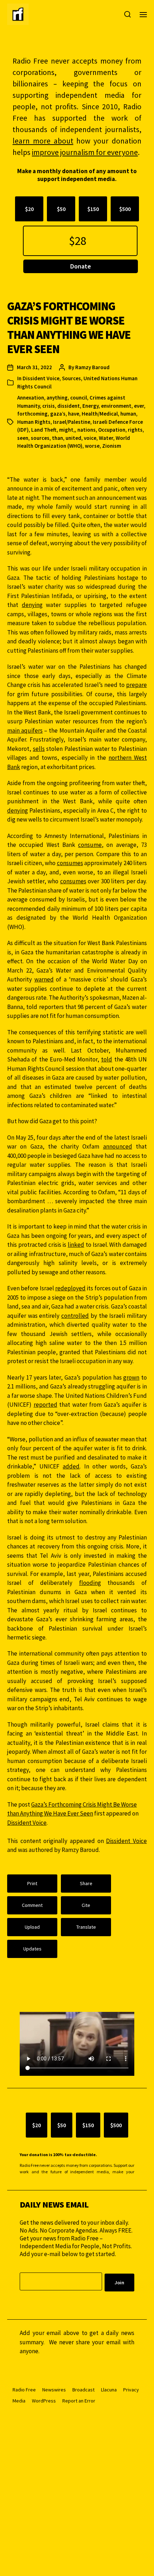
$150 (93, 209)
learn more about (43, 141)
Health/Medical (100, 414)
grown (131, 1377)
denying (32, 605)
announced (118, 1146)
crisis (49, 406)
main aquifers (25, 730)
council (79, 398)
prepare (136, 685)
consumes (70, 863)
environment (116, 406)
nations (86, 430)
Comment (32, 1905)
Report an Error (79, 2401)
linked (76, 1245)
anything (57, 398)
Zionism (112, 446)
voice (90, 438)
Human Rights (34, 422)
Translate (86, 1927)
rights (135, 430)
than (57, 438)
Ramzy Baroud (92, 367)
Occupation (112, 430)
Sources (71, 378)
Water (106, 438)
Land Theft (44, 430)
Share (86, 1883)
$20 (29, 209)
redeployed (70, 1288)
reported (45, 1405)
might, (67, 430)
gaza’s (58, 414)
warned (44, 979)
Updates (32, 1949)
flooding (90, 1583)
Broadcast (83, 2390)
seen (23, 438)
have (74, 414)
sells (39, 749)
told (107, 1059)
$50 (61, 209)
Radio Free (24, 2390)
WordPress (44, 2401)
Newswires (54, 2390)
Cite (86, 1905)
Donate (81, 266)
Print (32, 1883)
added (71, 1466)
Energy (90, 406)
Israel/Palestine (72, 422)
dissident (69, 406)
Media (19, 2401)
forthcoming (32, 414)
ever (139, 406)
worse (92, 446)
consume (90, 845)
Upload (32, 1927)
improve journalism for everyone (85, 152)
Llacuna (109, 2390)
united (73, 438)
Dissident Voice (41, 378)
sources (40, 438)
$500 (125, 209)
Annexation (31, 398)
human (128, 414)
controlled (75, 1316)
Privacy (131, 2390)
